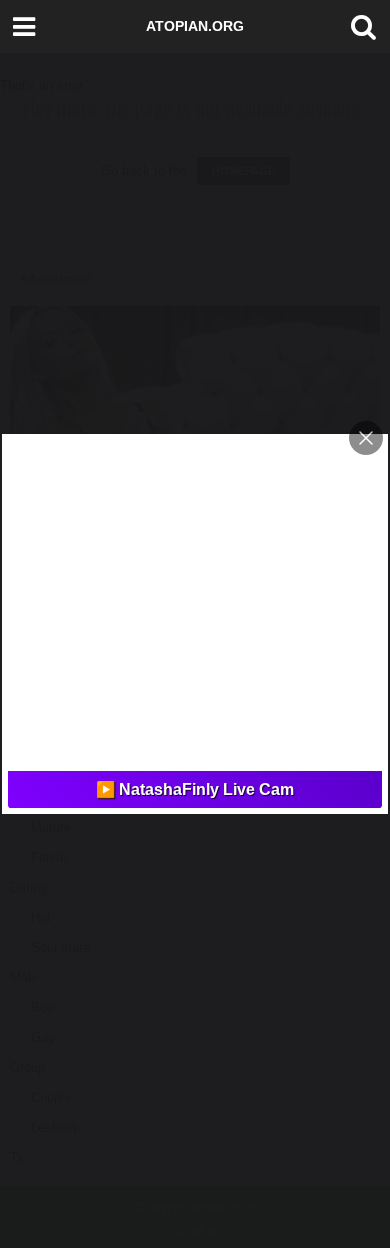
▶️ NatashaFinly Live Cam (195, 789)
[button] (359, 27)
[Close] (366, 438)
